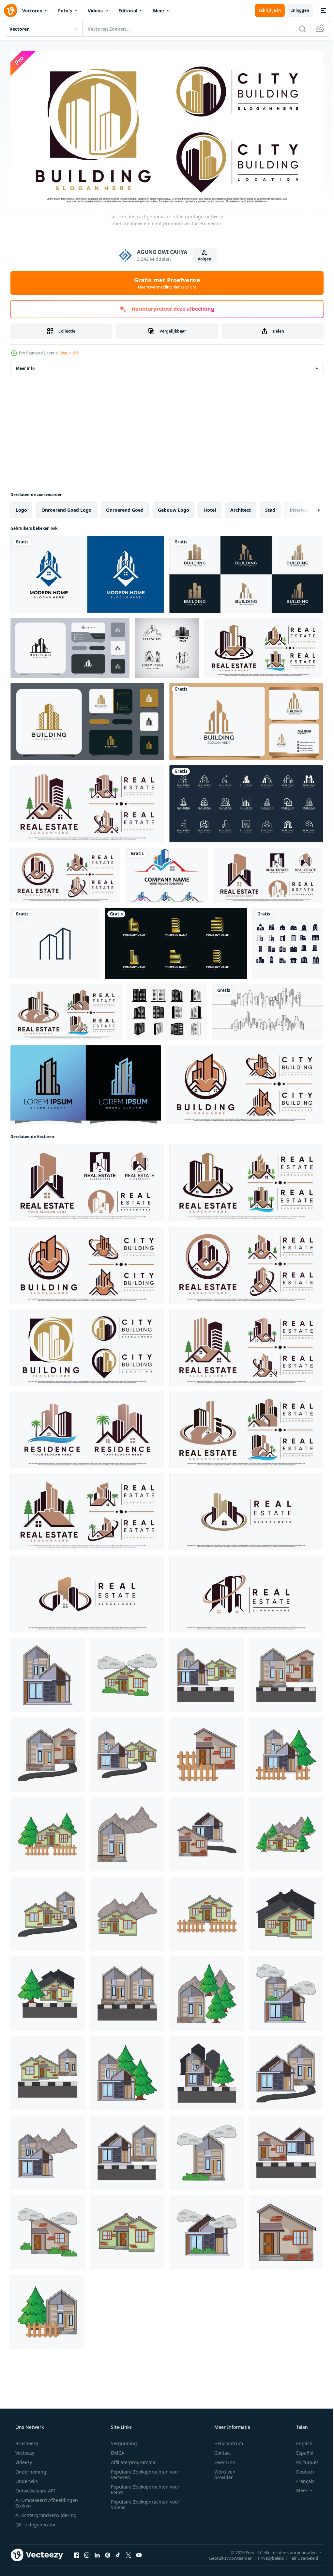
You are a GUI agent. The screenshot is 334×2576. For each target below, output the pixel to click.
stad (270, 508)
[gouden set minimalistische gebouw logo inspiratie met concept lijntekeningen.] (176, 941)
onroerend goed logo (67, 508)
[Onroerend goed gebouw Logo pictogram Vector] (55, 941)
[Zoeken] (297, 29)
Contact (218, 2450)
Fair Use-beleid (299, 2555)
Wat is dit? (69, 351)
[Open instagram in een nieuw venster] (87, 2553)
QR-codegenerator (35, 2522)
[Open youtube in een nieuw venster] (139, 2553)
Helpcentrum (224, 2441)
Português (303, 2460)
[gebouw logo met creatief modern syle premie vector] (86, 1082)
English (300, 2441)
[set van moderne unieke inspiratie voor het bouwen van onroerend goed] (246, 572)
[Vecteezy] (10, 10)
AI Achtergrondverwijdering (45, 2513)
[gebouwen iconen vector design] (288, 941)
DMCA (115, 2450)
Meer (159, 11)
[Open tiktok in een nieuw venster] (118, 2553)
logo (21, 508)
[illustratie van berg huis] (127, 1832)
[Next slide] (308, 508)
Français (301, 2479)
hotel (210, 508)
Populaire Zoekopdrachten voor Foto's (143, 2487)
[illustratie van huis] (48, 1673)
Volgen (202, 257)
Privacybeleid (266, 2555)
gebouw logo (174, 508)
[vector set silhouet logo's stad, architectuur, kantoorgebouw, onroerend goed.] (167, 646)
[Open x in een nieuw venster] (129, 2553)
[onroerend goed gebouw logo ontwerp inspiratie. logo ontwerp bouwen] (87, 572)
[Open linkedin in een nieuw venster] (97, 2553)
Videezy (23, 2460)
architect (241, 508)
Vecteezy (24, 2450)
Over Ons (220, 2460)
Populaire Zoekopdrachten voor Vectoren (143, 2472)
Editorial (128, 11)
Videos (95, 11)
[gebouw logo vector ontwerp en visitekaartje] (70, 646)
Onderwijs (26, 2479)
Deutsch (301, 2469)
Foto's (65, 11)
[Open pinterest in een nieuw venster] (108, 2553)
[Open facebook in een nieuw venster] (76, 2553)
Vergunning (122, 2441)
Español (301, 2450)
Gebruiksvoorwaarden (226, 2555)
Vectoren (32, 11)
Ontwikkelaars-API (35, 2488)
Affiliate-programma (131, 2460)
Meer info (25, 366)
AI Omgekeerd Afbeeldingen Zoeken (38, 2500)
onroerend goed (125, 508)
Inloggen (295, 10)
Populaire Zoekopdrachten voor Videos (143, 2502)
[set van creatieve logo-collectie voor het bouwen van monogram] (246, 802)
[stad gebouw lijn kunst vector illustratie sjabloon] (267, 1010)
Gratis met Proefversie (165, 280)
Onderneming (30, 2469)
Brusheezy (26, 2441)
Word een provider (221, 2472)
